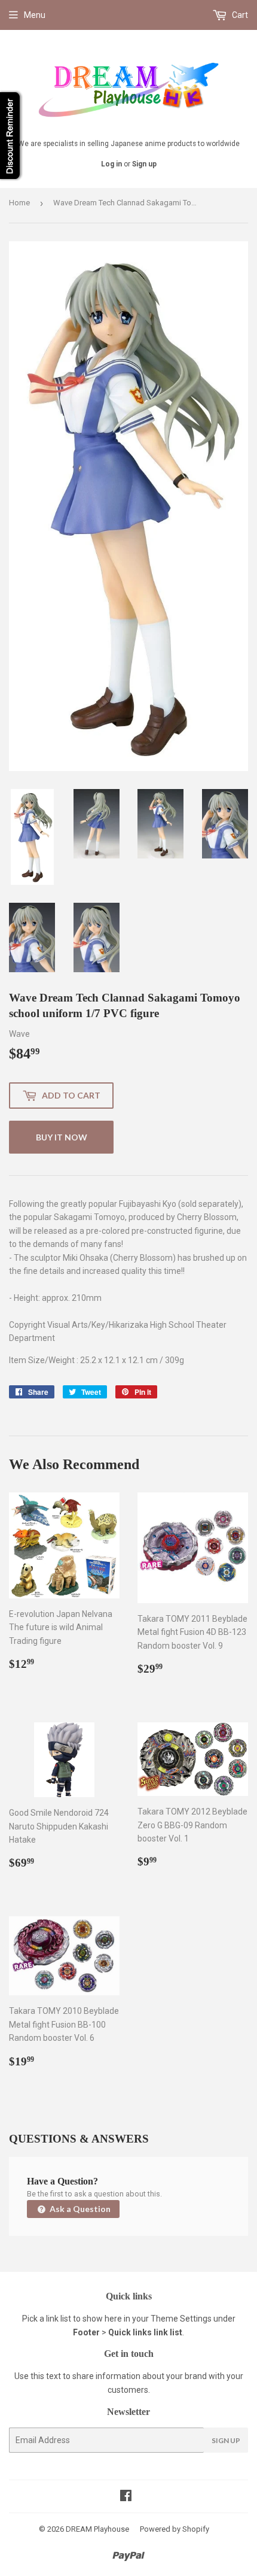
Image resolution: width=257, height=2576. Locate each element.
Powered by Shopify (175, 2529)
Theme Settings (181, 2319)
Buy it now (62, 1137)
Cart (239, 15)
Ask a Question (79, 2209)
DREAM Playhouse (97, 2529)
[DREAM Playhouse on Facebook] (126, 2497)
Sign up (144, 164)
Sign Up (226, 2440)
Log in (111, 164)
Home (19, 203)
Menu (35, 15)
